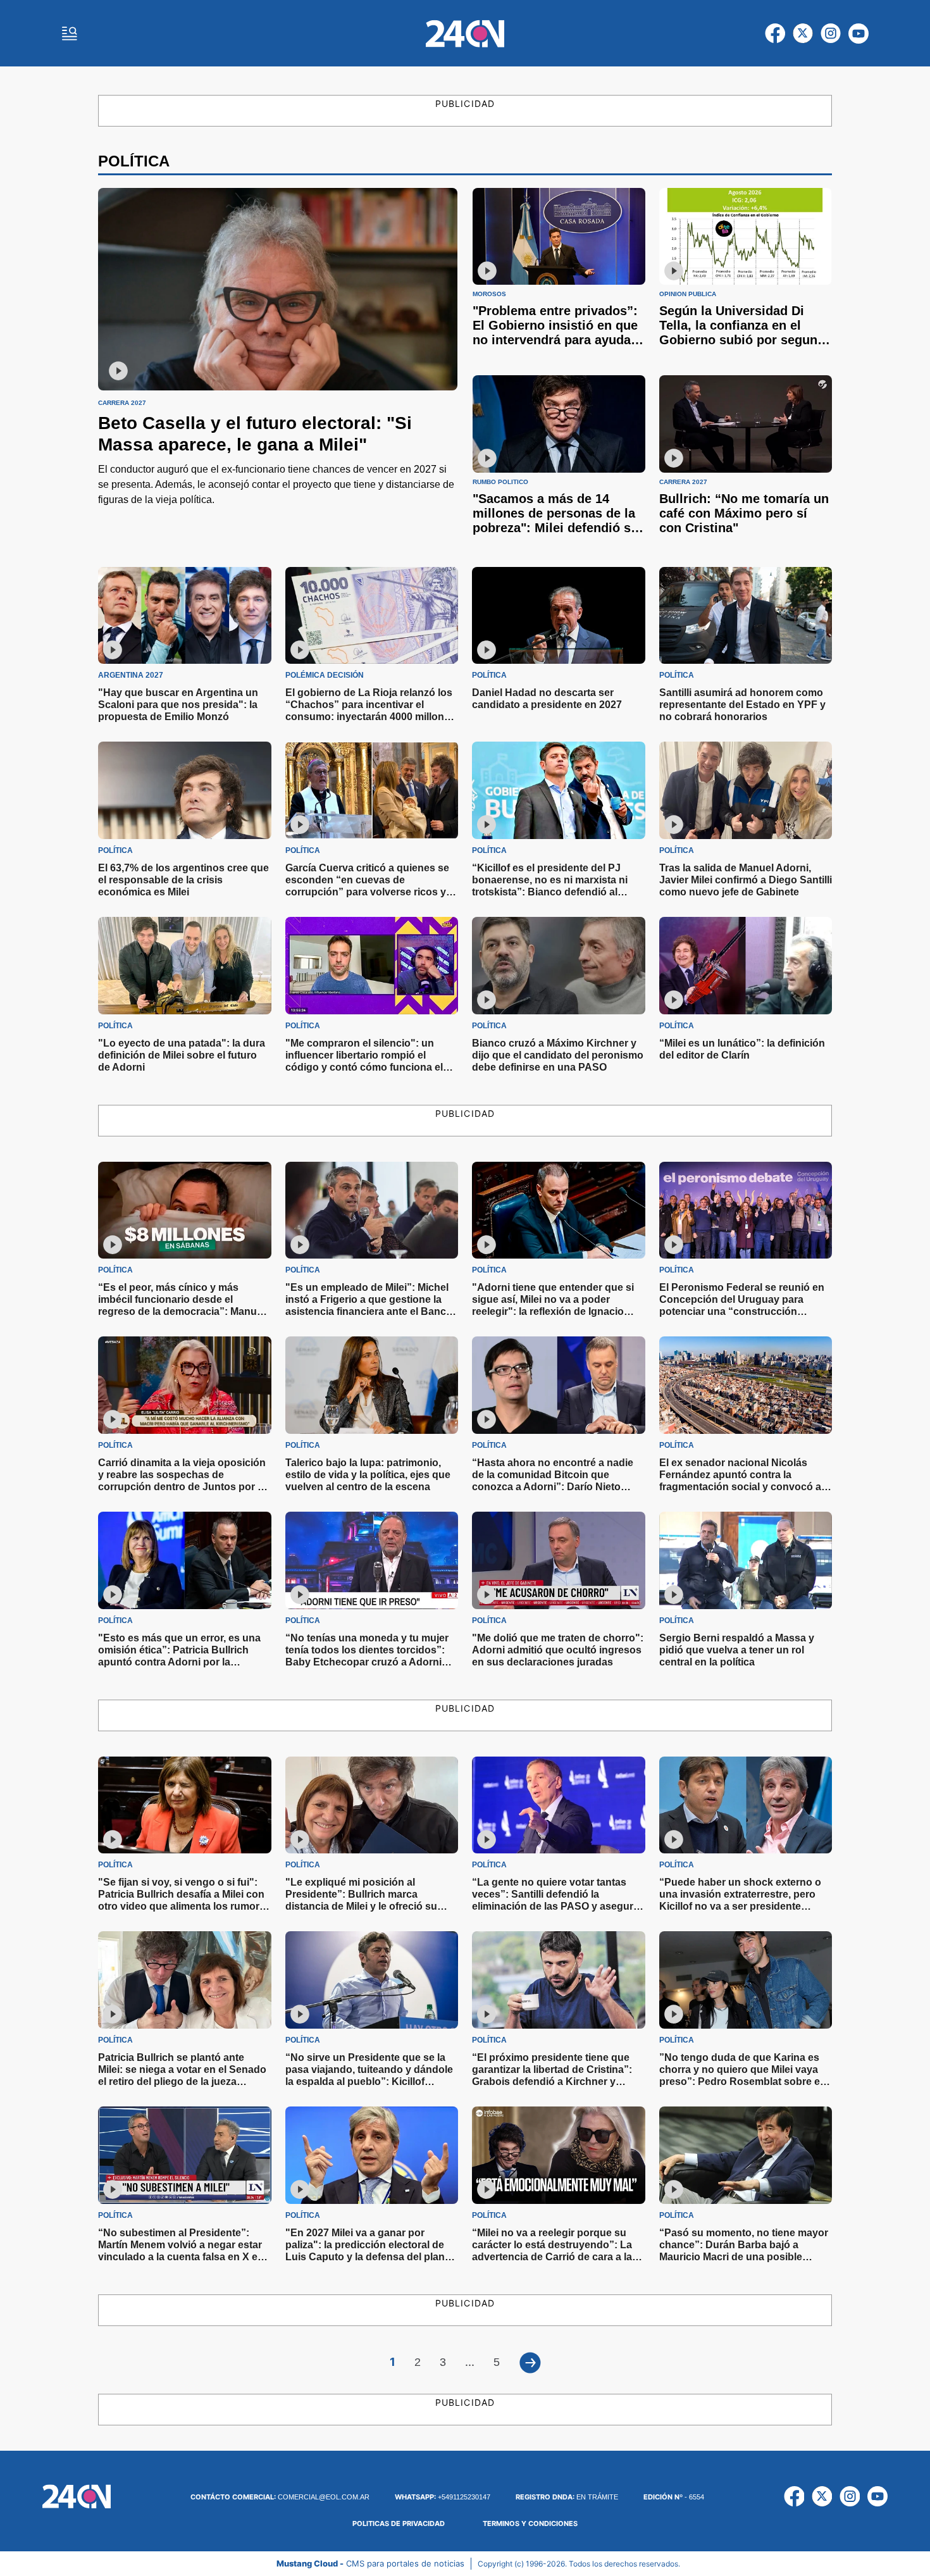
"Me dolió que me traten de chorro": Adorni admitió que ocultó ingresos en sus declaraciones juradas (558, 1650)
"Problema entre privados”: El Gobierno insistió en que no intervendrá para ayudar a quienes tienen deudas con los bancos (559, 340)
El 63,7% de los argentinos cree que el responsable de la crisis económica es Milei (183, 880)
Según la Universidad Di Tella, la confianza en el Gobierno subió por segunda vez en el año (746, 333)
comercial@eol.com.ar (280, 2497)
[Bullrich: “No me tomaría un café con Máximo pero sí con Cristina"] (746, 424)
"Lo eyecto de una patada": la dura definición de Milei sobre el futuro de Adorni (182, 1055)
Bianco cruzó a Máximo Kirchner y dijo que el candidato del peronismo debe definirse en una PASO (558, 1055)
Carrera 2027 (122, 403)
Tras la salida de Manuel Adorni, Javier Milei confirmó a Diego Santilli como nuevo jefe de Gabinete (746, 880)
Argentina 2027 (131, 675)
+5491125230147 (443, 2497)
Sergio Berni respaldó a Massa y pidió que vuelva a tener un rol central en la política (737, 1650)
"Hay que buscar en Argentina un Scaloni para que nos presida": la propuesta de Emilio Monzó (178, 705)
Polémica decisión (325, 675)
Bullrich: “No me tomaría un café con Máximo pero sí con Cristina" (744, 513)
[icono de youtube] (859, 34)
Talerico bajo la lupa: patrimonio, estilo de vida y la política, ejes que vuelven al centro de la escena (368, 1475)
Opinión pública (688, 294)
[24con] (465, 34)
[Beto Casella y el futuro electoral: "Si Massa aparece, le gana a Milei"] (278, 289)
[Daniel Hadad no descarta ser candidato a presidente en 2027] (559, 616)
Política (489, 675)
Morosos (489, 294)
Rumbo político (500, 482)
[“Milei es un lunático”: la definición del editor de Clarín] (746, 966)
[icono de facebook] (775, 34)
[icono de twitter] (803, 34)
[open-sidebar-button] (70, 34)
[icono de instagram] (831, 34)
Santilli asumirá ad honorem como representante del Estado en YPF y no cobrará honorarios (742, 705)
